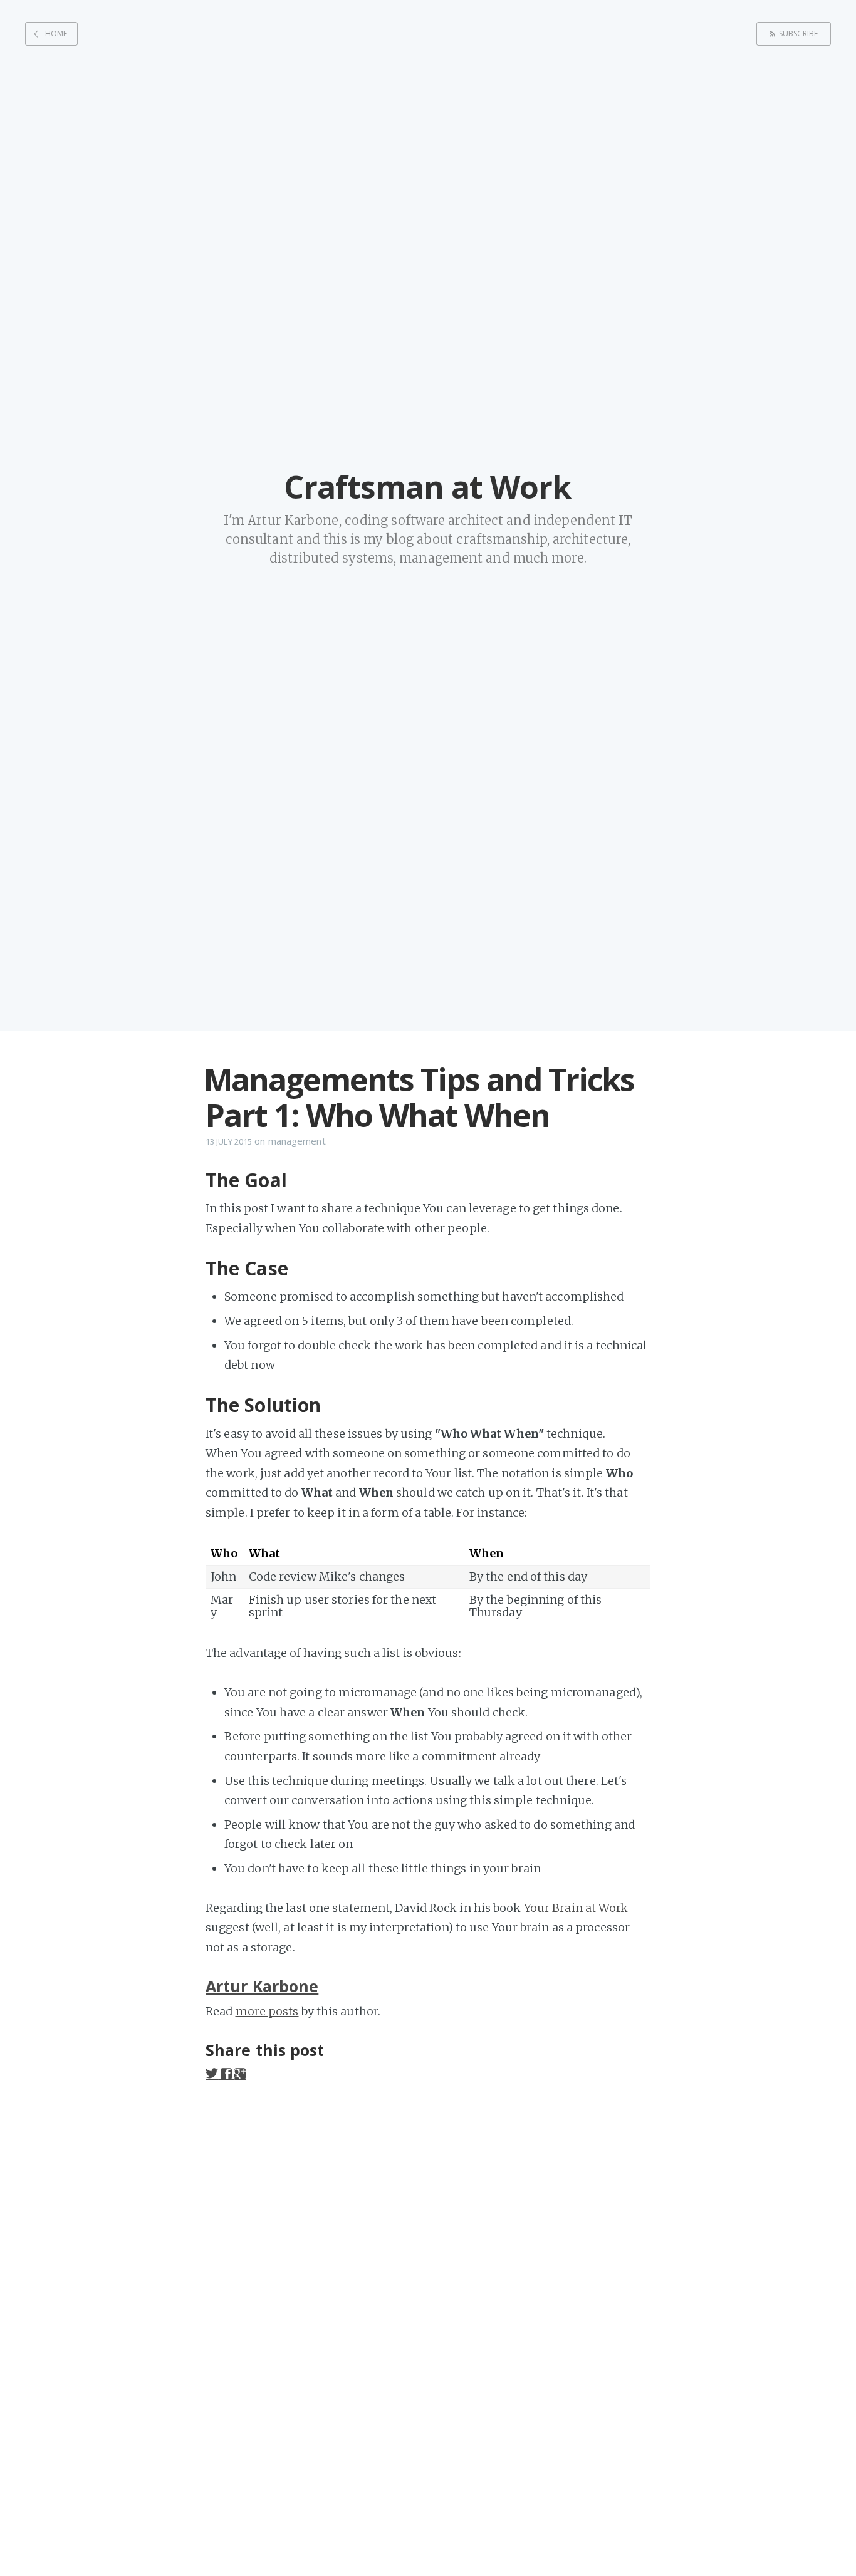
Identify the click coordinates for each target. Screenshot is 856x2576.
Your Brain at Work (576, 1908)
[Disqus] (428, 2261)
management (297, 1141)
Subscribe (798, 34)
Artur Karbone (262, 1986)
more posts (267, 2011)
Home (56, 34)
